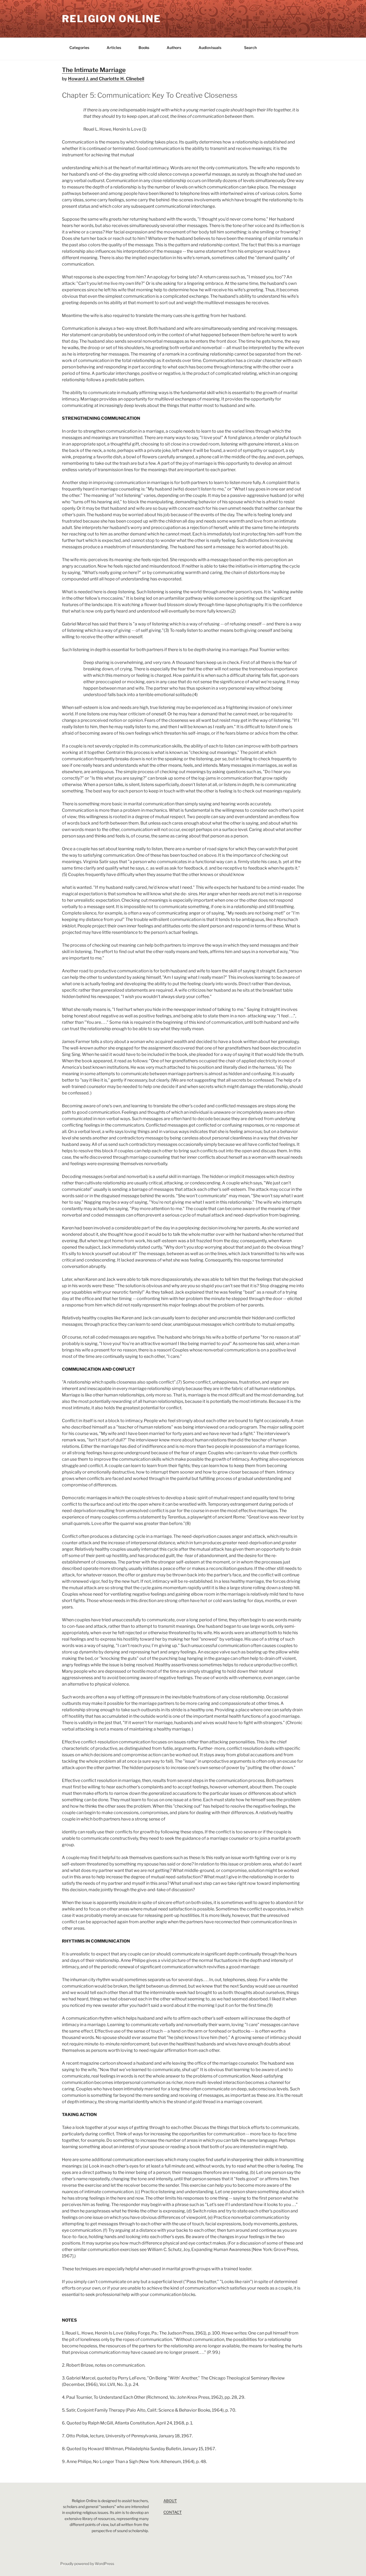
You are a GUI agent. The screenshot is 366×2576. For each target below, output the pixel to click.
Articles (114, 48)
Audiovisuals (210, 48)
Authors (174, 48)
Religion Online (111, 19)
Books (144, 48)
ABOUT (170, 2501)
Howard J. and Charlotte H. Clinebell (106, 79)
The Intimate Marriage (94, 70)
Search (250, 48)
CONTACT (173, 2512)
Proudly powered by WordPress (87, 2564)
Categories (79, 48)
